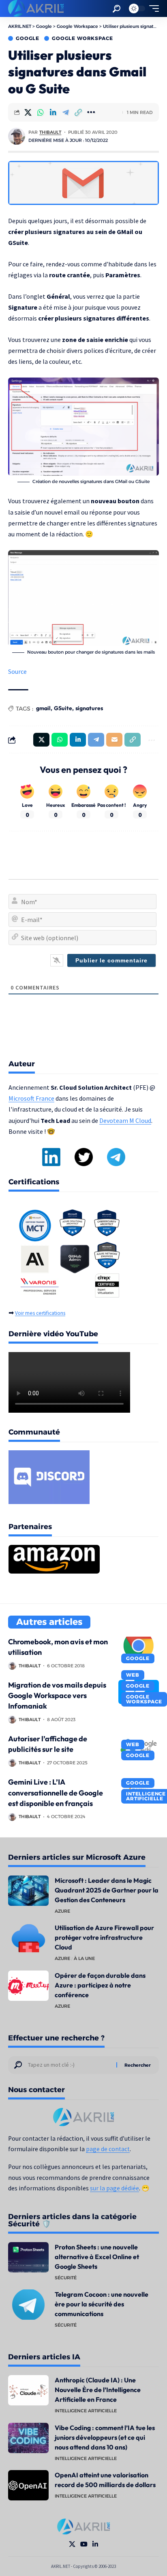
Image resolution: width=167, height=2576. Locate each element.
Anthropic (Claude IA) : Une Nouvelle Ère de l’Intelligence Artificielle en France (98, 2390)
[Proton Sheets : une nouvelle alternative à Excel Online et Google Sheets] (28, 2257)
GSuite (63, 708)
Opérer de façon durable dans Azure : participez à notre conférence (100, 1985)
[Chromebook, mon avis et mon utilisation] (139, 1649)
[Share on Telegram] (66, 112)
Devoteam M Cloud (125, 1120)
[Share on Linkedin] (53, 112)
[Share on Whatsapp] (41, 112)
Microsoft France (31, 1098)
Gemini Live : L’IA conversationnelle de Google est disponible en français (56, 1792)
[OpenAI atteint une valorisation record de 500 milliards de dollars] (28, 2485)
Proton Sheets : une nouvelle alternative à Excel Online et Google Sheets (97, 2257)
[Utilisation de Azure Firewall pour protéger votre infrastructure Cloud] (28, 1938)
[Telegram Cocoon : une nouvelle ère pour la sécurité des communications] (28, 2305)
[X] (72, 2544)
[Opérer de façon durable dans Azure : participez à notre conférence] (28, 1986)
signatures (89, 708)
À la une (84, 1958)
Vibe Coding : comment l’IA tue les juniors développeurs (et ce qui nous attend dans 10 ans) (105, 2437)
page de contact (108, 2149)
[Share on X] (28, 112)
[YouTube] (84, 2544)
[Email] (114, 740)
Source (17, 671)
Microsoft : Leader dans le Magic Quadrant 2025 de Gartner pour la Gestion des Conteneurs (107, 1890)
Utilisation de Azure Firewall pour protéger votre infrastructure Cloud (104, 1937)
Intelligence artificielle (86, 2411)
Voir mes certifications (40, 1313)
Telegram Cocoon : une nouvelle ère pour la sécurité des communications (102, 2304)
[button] (117, 9)
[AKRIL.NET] (36, 8)
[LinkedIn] (95, 2544)
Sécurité (66, 2278)
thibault (50, 132)
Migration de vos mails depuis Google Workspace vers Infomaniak (57, 1695)
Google (28, 38)
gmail (43, 708)
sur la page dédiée (115, 2188)
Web (133, 1675)
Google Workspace (82, 38)
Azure (62, 1911)
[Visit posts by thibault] (17, 136)
